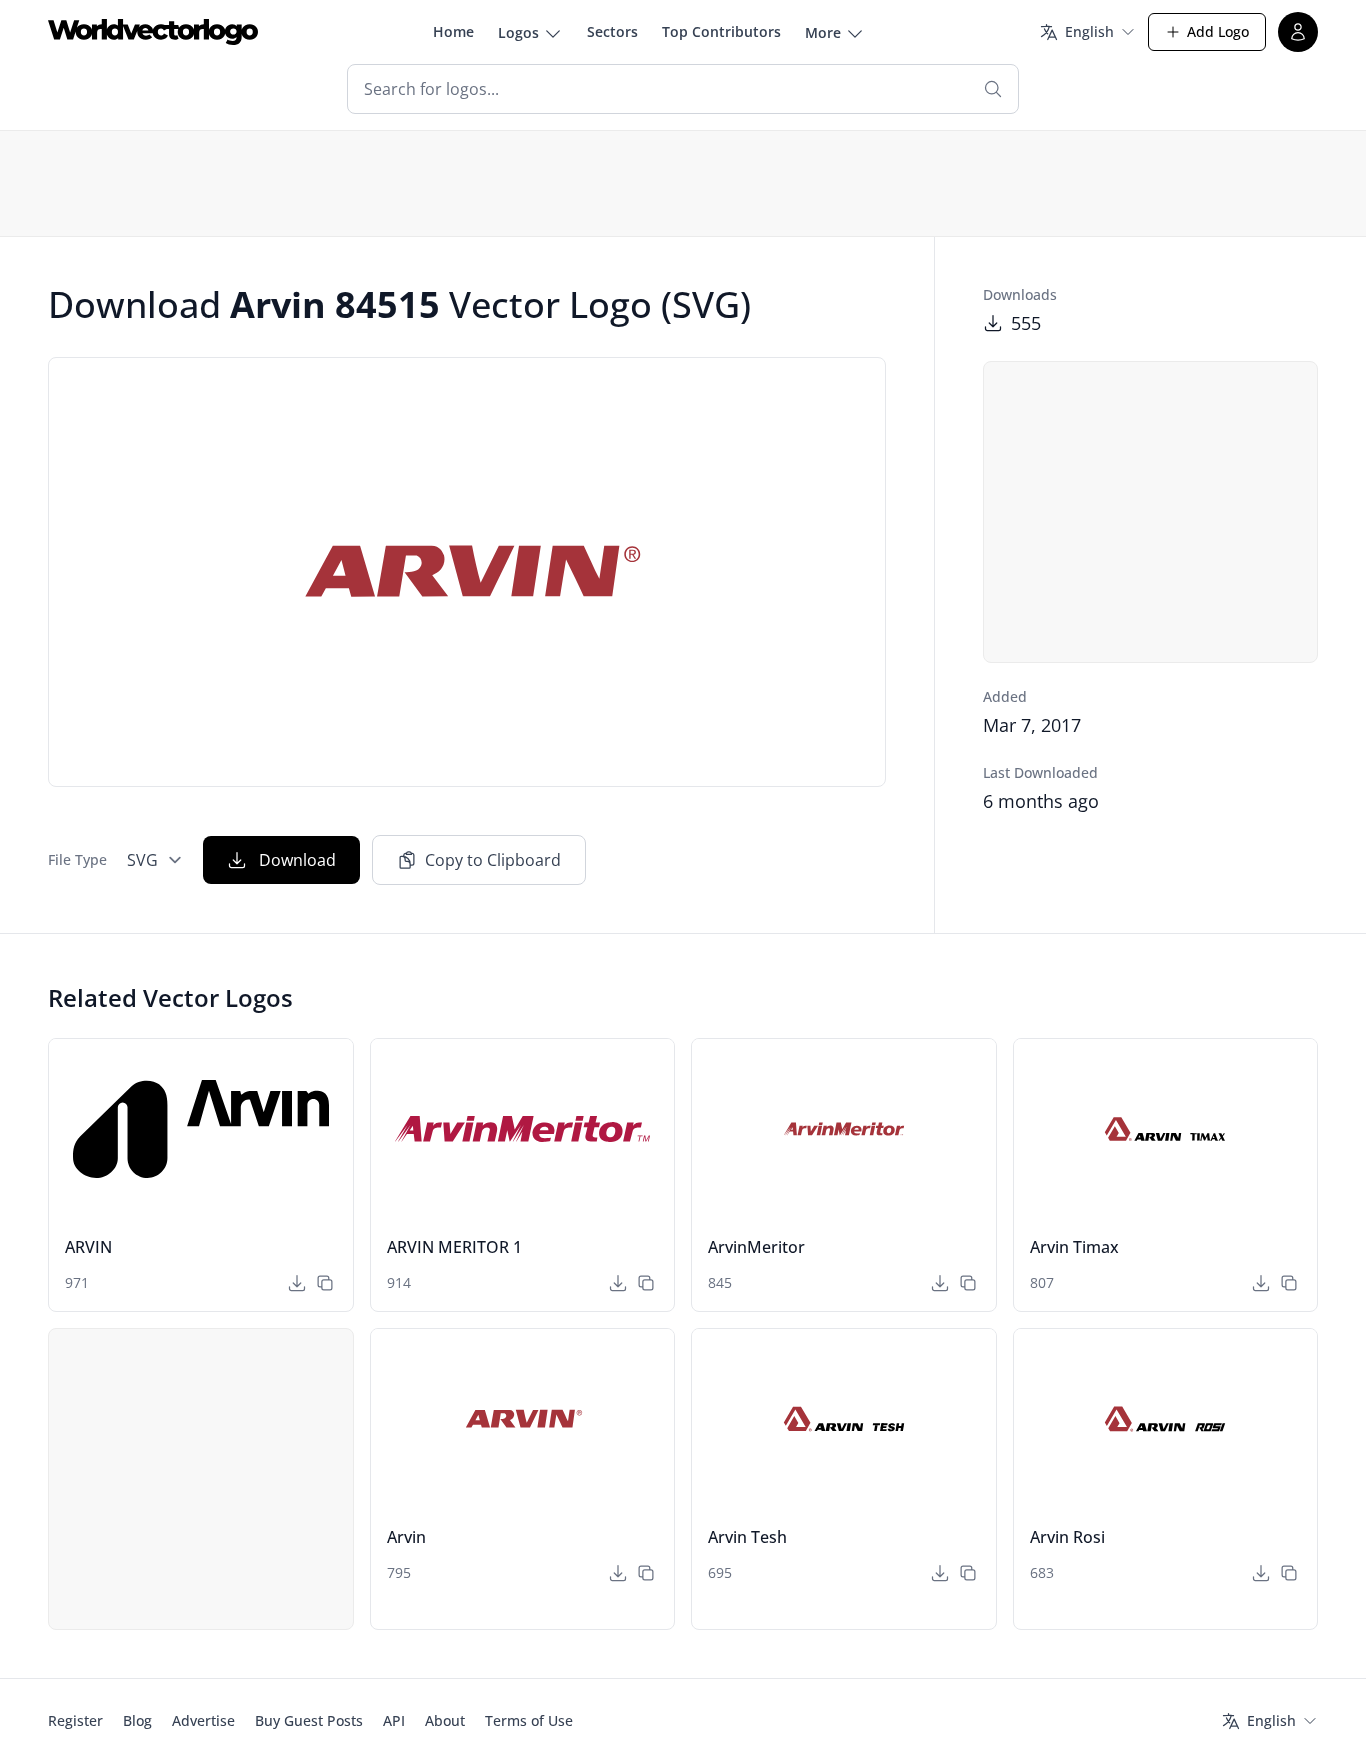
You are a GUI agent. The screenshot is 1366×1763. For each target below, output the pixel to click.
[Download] (297, 1283)
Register (75, 1720)
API (394, 1720)
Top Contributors (721, 31)
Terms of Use (529, 1720)
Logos (518, 32)
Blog (137, 1720)
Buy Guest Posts (309, 1720)
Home (453, 31)
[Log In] (1298, 32)
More (823, 32)
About (445, 1720)
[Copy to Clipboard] (325, 1283)
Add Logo (1218, 31)
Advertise (203, 1720)
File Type (77, 859)
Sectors (612, 31)
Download (297, 860)
